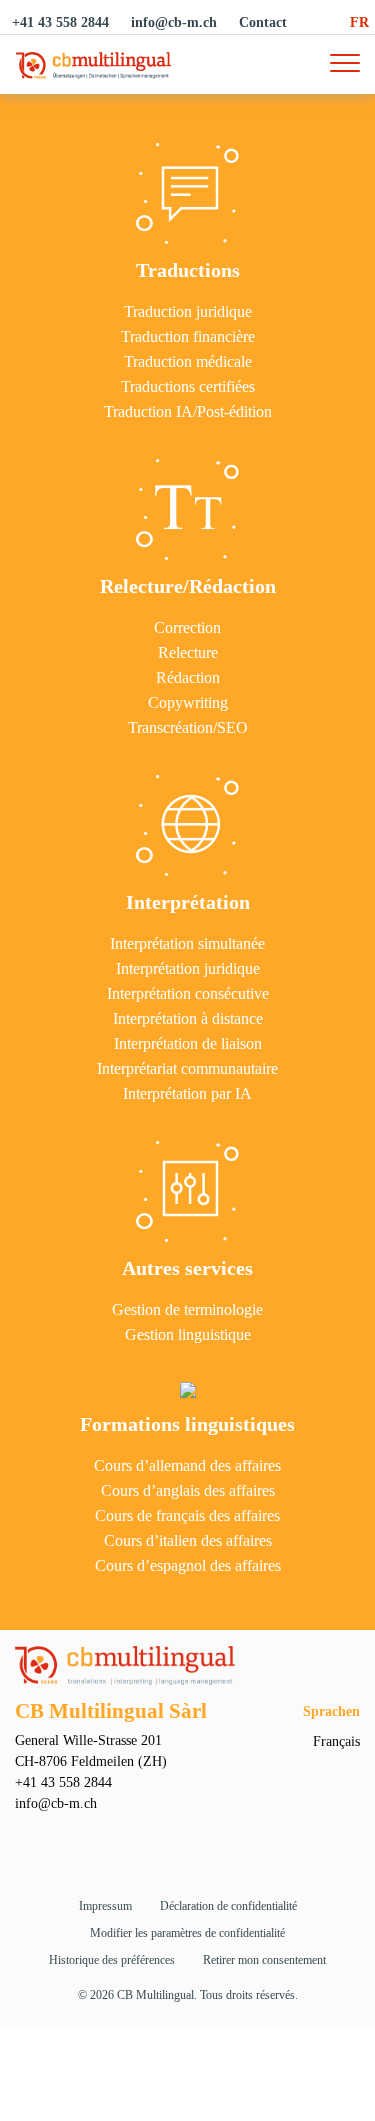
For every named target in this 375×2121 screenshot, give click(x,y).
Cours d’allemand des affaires (187, 1466)
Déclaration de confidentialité (228, 1906)
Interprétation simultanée (187, 944)
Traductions (188, 270)
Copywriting (188, 703)
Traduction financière (188, 337)
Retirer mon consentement (264, 1960)
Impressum (105, 1906)
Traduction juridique (188, 312)
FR (359, 22)
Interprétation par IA (187, 1094)
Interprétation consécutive (188, 994)
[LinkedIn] (206, 1840)
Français (336, 1741)
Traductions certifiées (188, 387)
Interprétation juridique (188, 969)
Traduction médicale (188, 362)
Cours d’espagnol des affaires (188, 1566)
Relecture (188, 653)
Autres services (187, 1268)
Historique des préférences (112, 1960)
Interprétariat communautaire (187, 1069)
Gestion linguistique (188, 1335)
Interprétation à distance (188, 1019)
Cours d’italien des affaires (188, 1541)
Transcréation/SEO (188, 728)
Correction (187, 628)
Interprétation (188, 902)
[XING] (170, 1840)
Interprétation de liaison (188, 1044)
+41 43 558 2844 (60, 22)
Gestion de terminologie (187, 1310)
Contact (263, 22)
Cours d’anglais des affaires (188, 1491)
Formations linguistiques (187, 1424)
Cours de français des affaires (187, 1516)
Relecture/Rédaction (188, 586)
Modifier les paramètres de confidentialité (187, 1933)
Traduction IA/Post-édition (188, 412)
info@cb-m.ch (174, 22)
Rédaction (188, 678)
